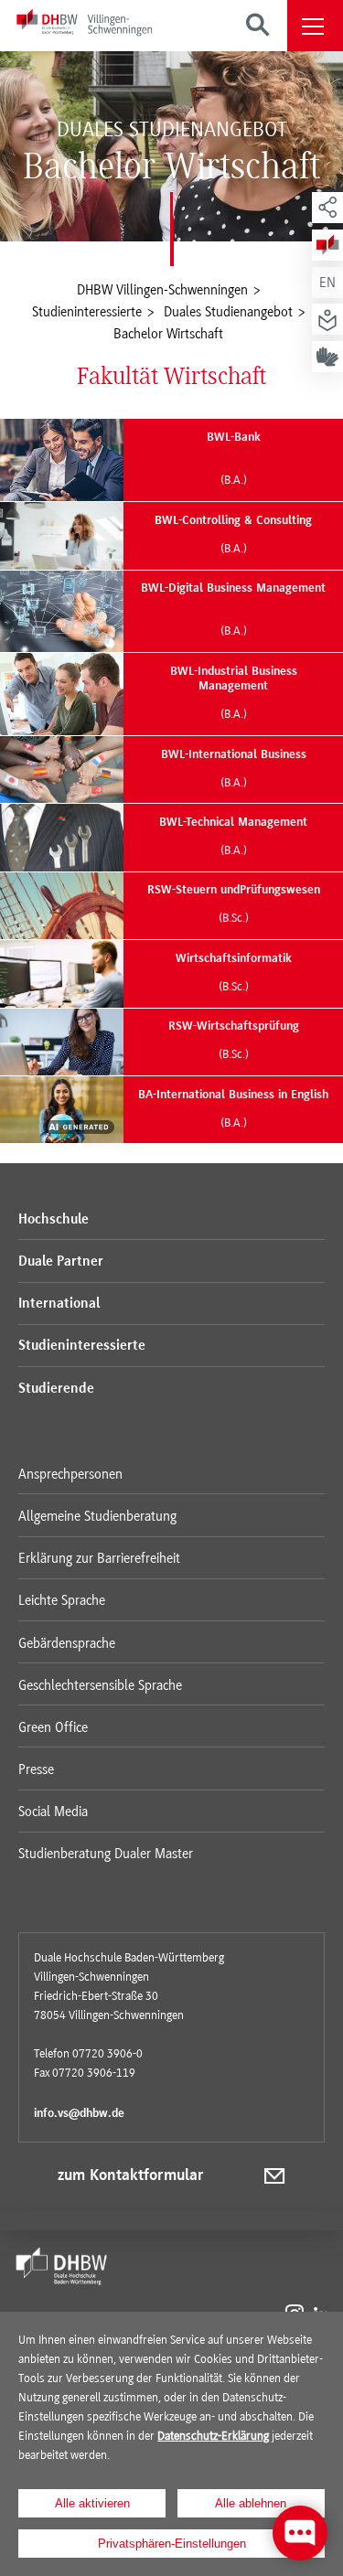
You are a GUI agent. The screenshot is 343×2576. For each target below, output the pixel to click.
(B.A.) (234, 480)
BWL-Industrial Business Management (234, 693)
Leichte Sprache (62, 1600)
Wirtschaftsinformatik (234, 973)
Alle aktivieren (92, 2503)
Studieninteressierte (82, 1346)
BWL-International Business (234, 769)
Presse (36, 1769)
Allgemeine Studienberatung (97, 1516)
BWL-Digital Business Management (233, 588)
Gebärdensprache (67, 1643)
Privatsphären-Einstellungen (172, 2544)
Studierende (56, 1389)
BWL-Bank (234, 438)
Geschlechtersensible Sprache (100, 1685)
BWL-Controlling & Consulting (233, 535)
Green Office (53, 1727)
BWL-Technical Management (233, 837)
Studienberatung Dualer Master (106, 1854)
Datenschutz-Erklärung (213, 2436)
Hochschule (54, 1220)
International (59, 1304)
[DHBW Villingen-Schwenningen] (84, 26)
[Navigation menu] (315, 26)
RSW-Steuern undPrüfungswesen (234, 904)
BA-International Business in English (233, 1109)
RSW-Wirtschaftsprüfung (234, 1041)
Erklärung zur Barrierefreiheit (99, 1558)
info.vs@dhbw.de (79, 2114)
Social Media (53, 1812)
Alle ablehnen (251, 2503)
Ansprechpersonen (70, 1474)
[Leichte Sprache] (327, 319)
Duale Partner (61, 1262)
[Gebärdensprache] (327, 357)
